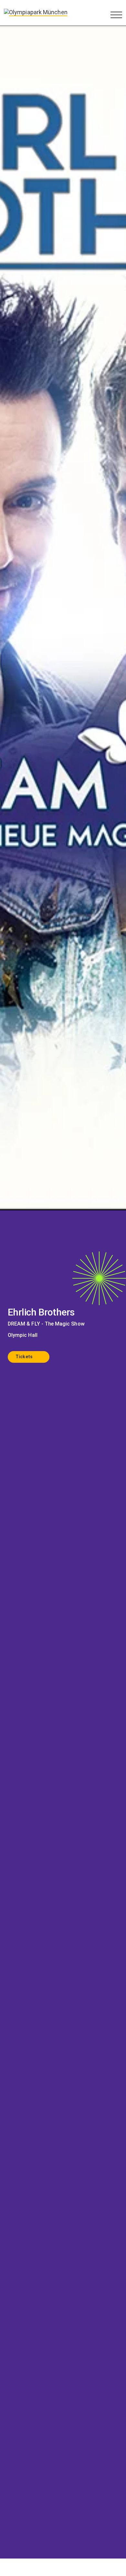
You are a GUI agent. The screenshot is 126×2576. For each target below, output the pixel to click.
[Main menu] (116, 15)
